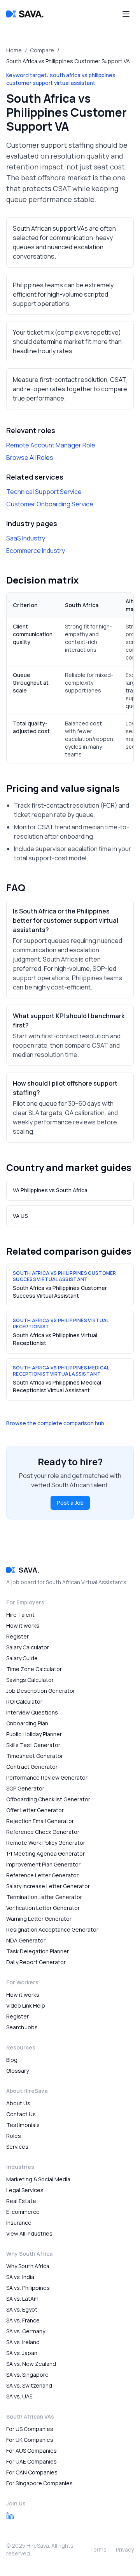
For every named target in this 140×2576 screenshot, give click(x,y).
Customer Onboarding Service (50, 504)
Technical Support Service (44, 492)
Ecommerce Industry (36, 551)
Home (14, 50)
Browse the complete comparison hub (55, 1423)
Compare (42, 50)
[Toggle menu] (126, 14)
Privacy (125, 2549)
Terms (98, 2549)
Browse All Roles (30, 458)
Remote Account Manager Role (51, 445)
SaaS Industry (26, 538)
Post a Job (70, 1503)
